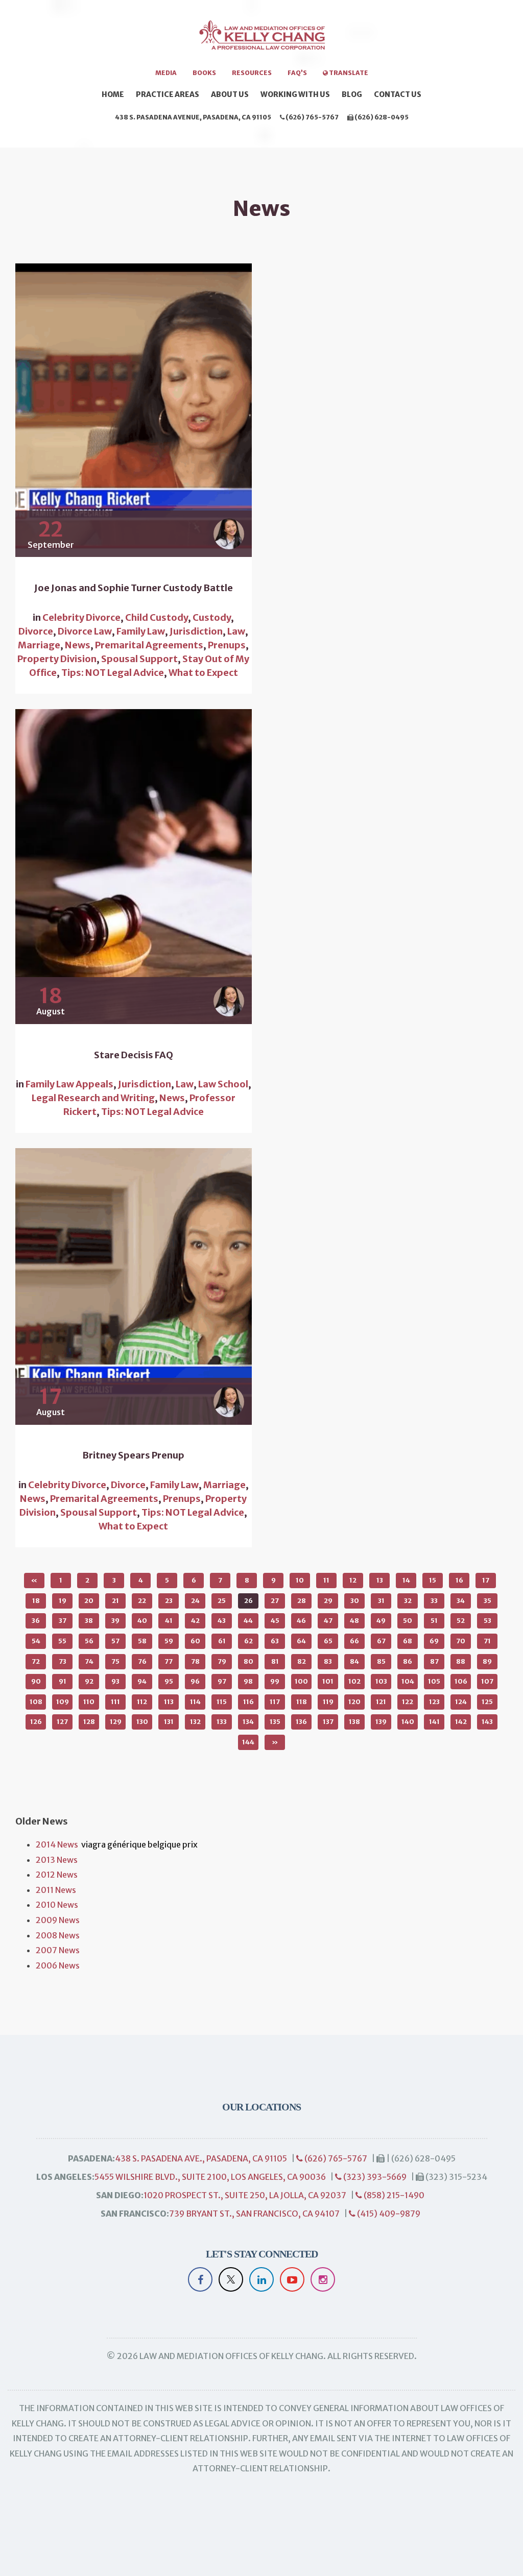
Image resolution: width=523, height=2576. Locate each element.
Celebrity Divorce (81, 617)
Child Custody (157, 617)
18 (36, 1601)
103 (381, 1681)
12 (353, 1580)
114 (195, 1702)
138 (354, 1722)
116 (248, 1702)
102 (354, 1681)
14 (406, 1580)
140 (408, 1722)
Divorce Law (85, 631)
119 (328, 1702)
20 (89, 1601)
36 (36, 1621)
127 (62, 1722)
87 (434, 1661)
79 (222, 1661)
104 (408, 1681)
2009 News (58, 1920)
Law (236, 631)
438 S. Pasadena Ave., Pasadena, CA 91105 (201, 2158)
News (78, 645)
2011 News (56, 1890)
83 (328, 1661)
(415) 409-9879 (388, 2214)
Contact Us (398, 94)
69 (434, 1641)
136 (301, 1722)
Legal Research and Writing (93, 1098)
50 (408, 1621)
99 (275, 1681)
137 (328, 1722)
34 (461, 1601)
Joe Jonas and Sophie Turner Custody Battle (134, 588)
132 (195, 1722)
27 (275, 1601)
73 (63, 1661)
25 (222, 1601)
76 (142, 1661)
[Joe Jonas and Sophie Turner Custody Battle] (134, 410)
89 (487, 1661)
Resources (252, 73)
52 (461, 1621)
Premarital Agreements (149, 645)
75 (115, 1661)
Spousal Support (139, 659)
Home (113, 94)
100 (301, 1681)
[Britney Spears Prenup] (134, 1286)
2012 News (57, 1875)
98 (248, 1681)
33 (434, 1601)
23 (169, 1601)
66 (354, 1641)
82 (302, 1661)
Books (204, 73)
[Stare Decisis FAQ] (134, 867)
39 (115, 1621)
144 (248, 1742)
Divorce (36, 631)
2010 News (57, 1905)
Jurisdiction (196, 631)
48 (354, 1621)
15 (433, 1580)
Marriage (39, 645)
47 (328, 1621)
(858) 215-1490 (393, 2195)
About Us (230, 94)
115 (222, 1702)
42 (195, 1621)
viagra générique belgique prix (139, 1844)
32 (408, 1601)
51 (434, 1621)
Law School (223, 1084)
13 (380, 1580)
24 (195, 1601)
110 (89, 1702)
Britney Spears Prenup (133, 1455)
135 (275, 1722)
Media (166, 73)
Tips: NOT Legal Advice (113, 673)
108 (36, 1702)
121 (381, 1702)
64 (301, 1641)
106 (461, 1681)
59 (169, 1641)
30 (355, 1601)
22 (142, 1601)
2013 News (57, 1860)
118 (302, 1702)
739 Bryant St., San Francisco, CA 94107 (254, 2214)
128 (89, 1722)
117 (275, 1702)
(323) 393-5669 (374, 2177)
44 (248, 1621)
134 (248, 1722)
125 (487, 1702)
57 (115, 1641)
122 (408, 1702)
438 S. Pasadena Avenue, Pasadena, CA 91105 (193, 117)
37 (63, 1621)
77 (169, 1661)
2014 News (57, 1844)
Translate (348, 73)
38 (89, 1621)
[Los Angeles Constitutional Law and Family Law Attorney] (261, 39)
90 (36, 1681)
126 (36, 1722)
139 (381, 1722)
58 (142, 1641)
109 (63, 1702)
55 (62, 1641)
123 (434, 1702)
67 (381, 1641)
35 (488, 1601)
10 (300, 1580)
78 (195, 1661)
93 (115, 1681)
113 (169, 1702)
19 (63, 1601)
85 (381, 1661)
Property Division (57, 659)
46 (301, 1621)
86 (408, 1661)
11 (326, 1580)
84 (354, 1661)
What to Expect (203, 673)
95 (169, 1681)
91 (63, 1681)
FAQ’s (297, 73)
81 (275, 1661)
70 (461, 1641)
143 (487, 1722)
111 (115, 1702)
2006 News (58, 1965)
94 (142, 1681)
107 (487, 1681)
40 (142, 1621)
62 (248, 1641)
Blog (352, 94)
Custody (212, 617)
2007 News (58, 1950)
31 (381, 1601)
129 (116, 1722)
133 (222, 1722)
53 (488, 1621)
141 (434, 1722)
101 (328, 1681)
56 (89, 1641)
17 (486, 1580)
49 (381, 1621)
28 (302, 1601)
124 (461, 1702)
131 (169, 1722)
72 (36, 1661)
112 (142, 1702)
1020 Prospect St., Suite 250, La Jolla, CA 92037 (245, 2195)
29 (328, 1601)
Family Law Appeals (69, 1084)
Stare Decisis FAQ (134, 1055)
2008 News (58, 1935)
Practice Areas (168, 94)
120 (354, 1702)
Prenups (227, 645)
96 (195, 1681)
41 (169, 1621)
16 (459, 1580)
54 (36, 1641)
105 (434, 1681)
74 (89, 1661)
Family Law (141, 631)
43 (222, 1621)
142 (461, 1722)
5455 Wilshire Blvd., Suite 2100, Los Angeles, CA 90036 (210, 2177)
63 (275, 1641)
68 (408, 1641)
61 (222, 1641)
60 (195, 1641)
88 (461, 1661)
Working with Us (295, 94)
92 (89, 1681)
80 (248, 1661)
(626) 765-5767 (312, 117)
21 (115, 1601)
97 (222, 1681)
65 (328, 1641)
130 (142, 1722)
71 (487, 1641)
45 (275, 1621)
